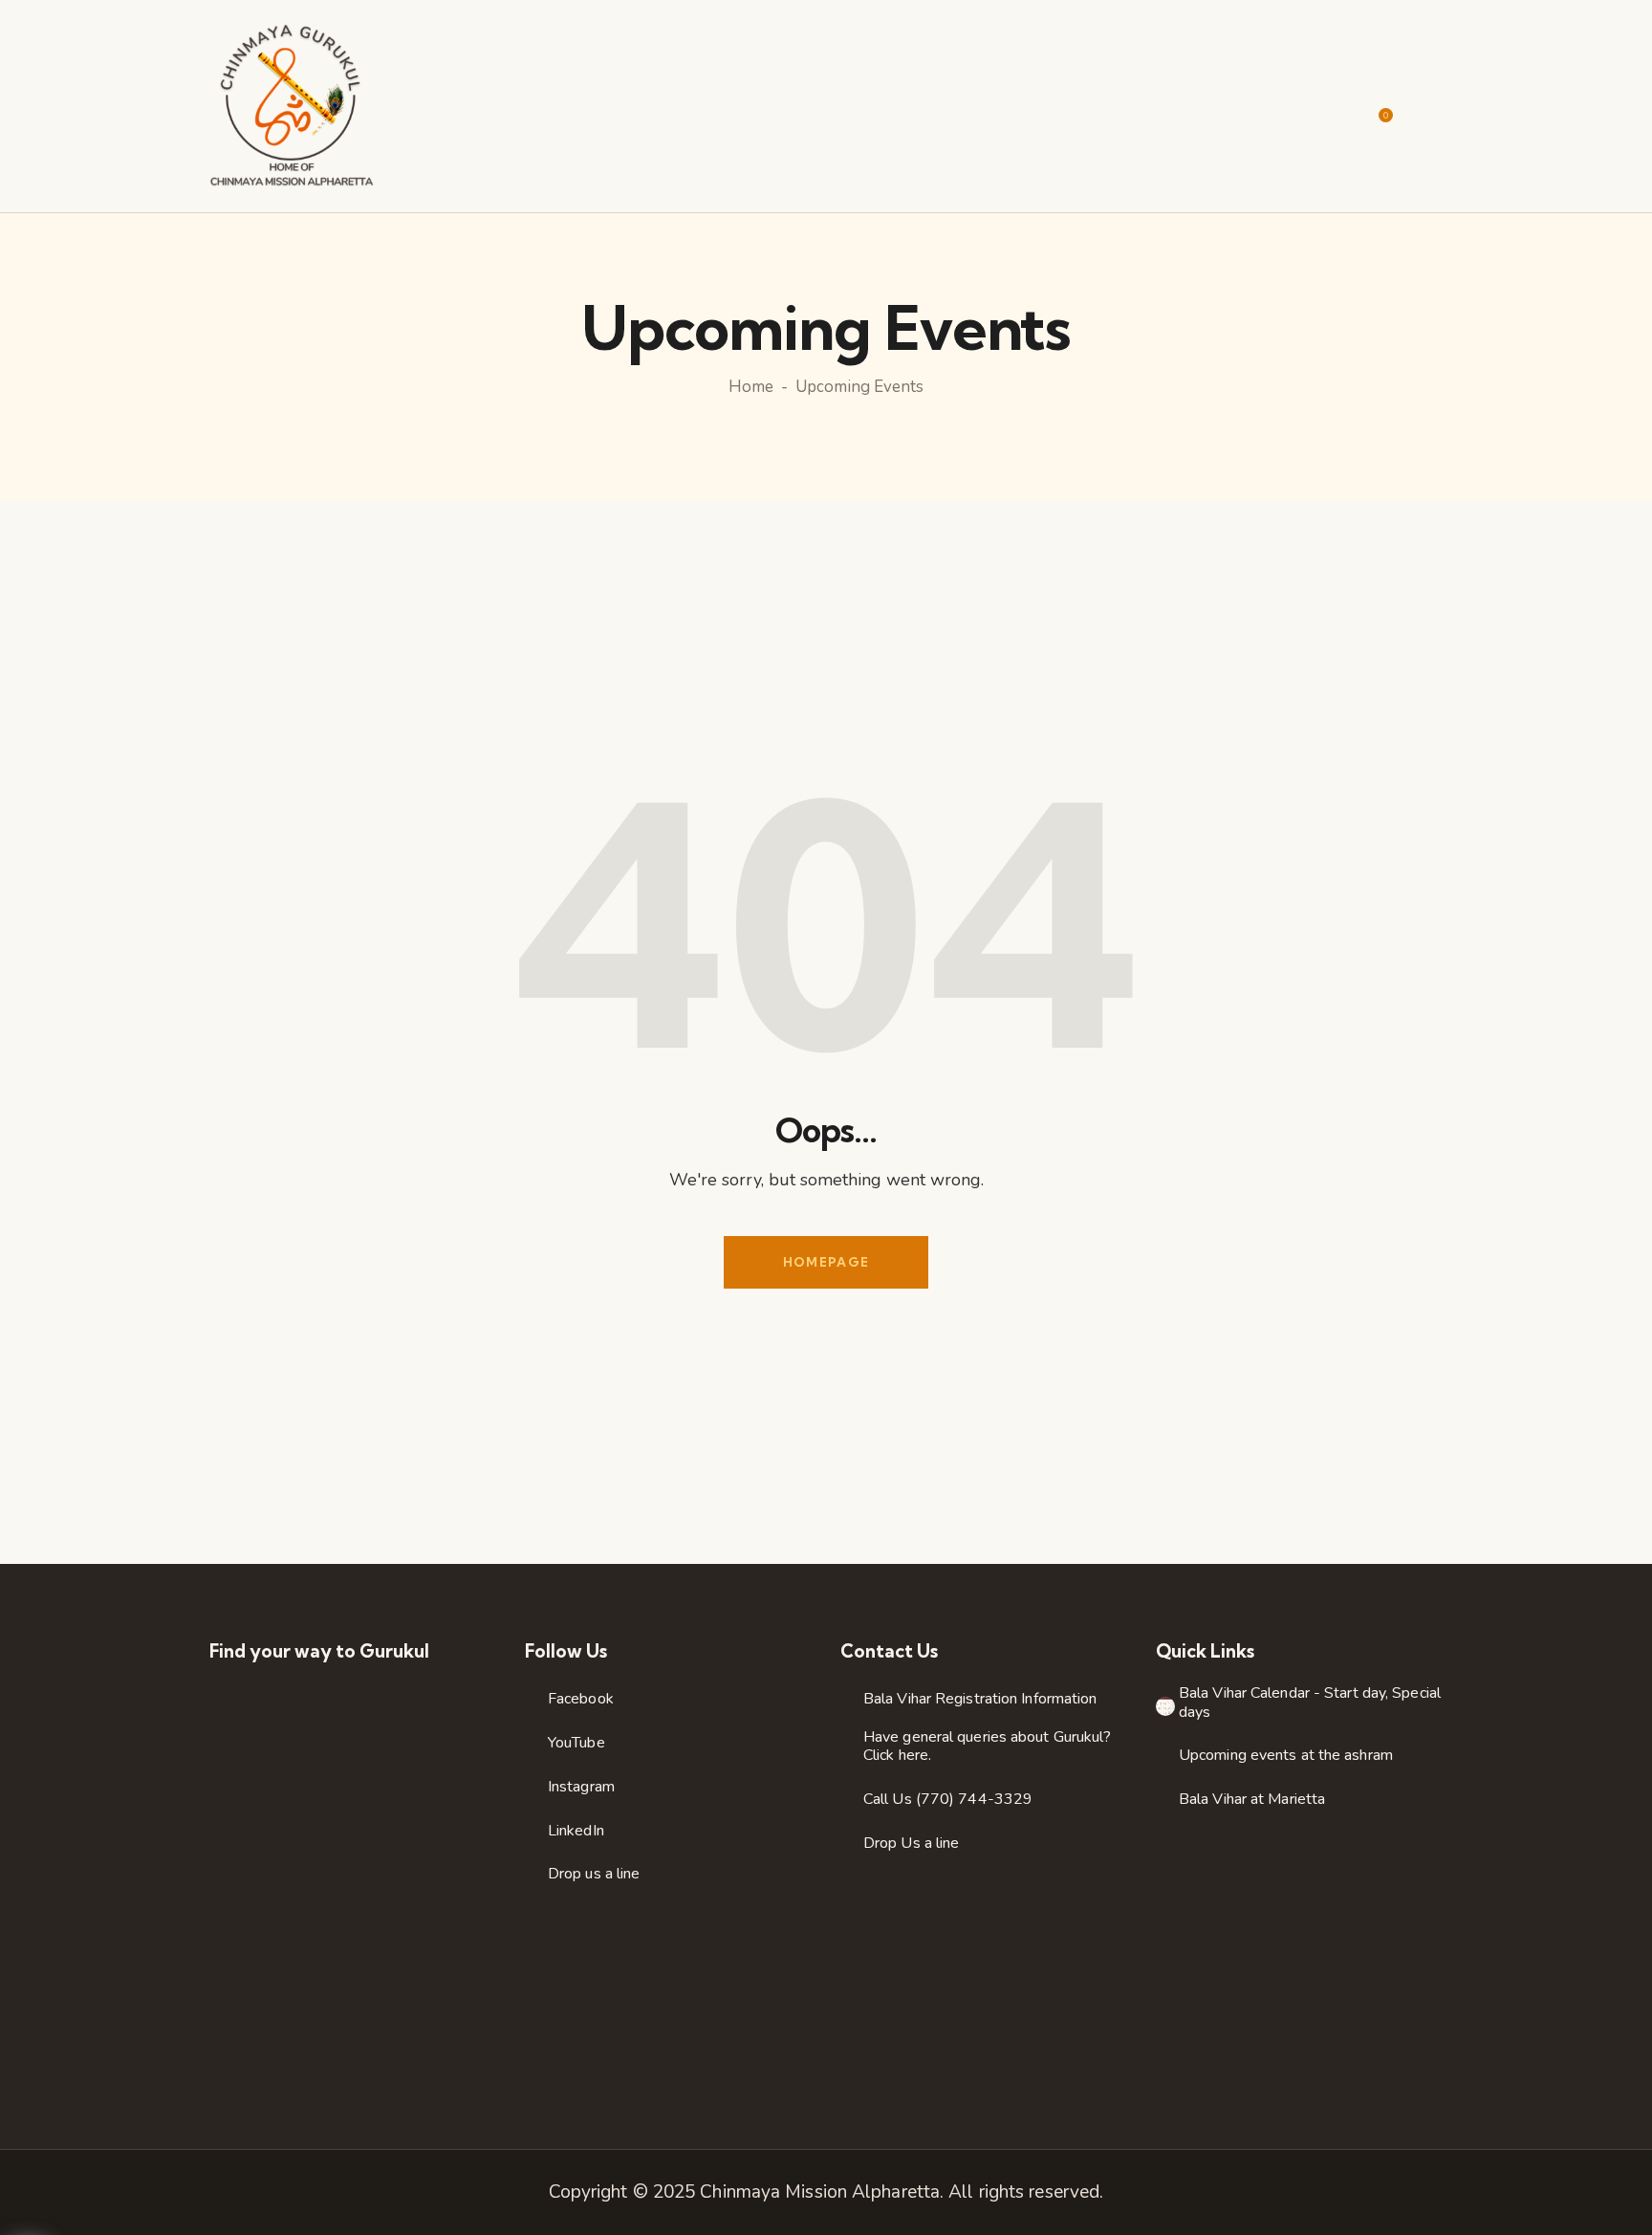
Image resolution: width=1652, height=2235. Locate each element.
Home (751, 387)
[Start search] (1430, 108)
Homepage (826, 1262)
